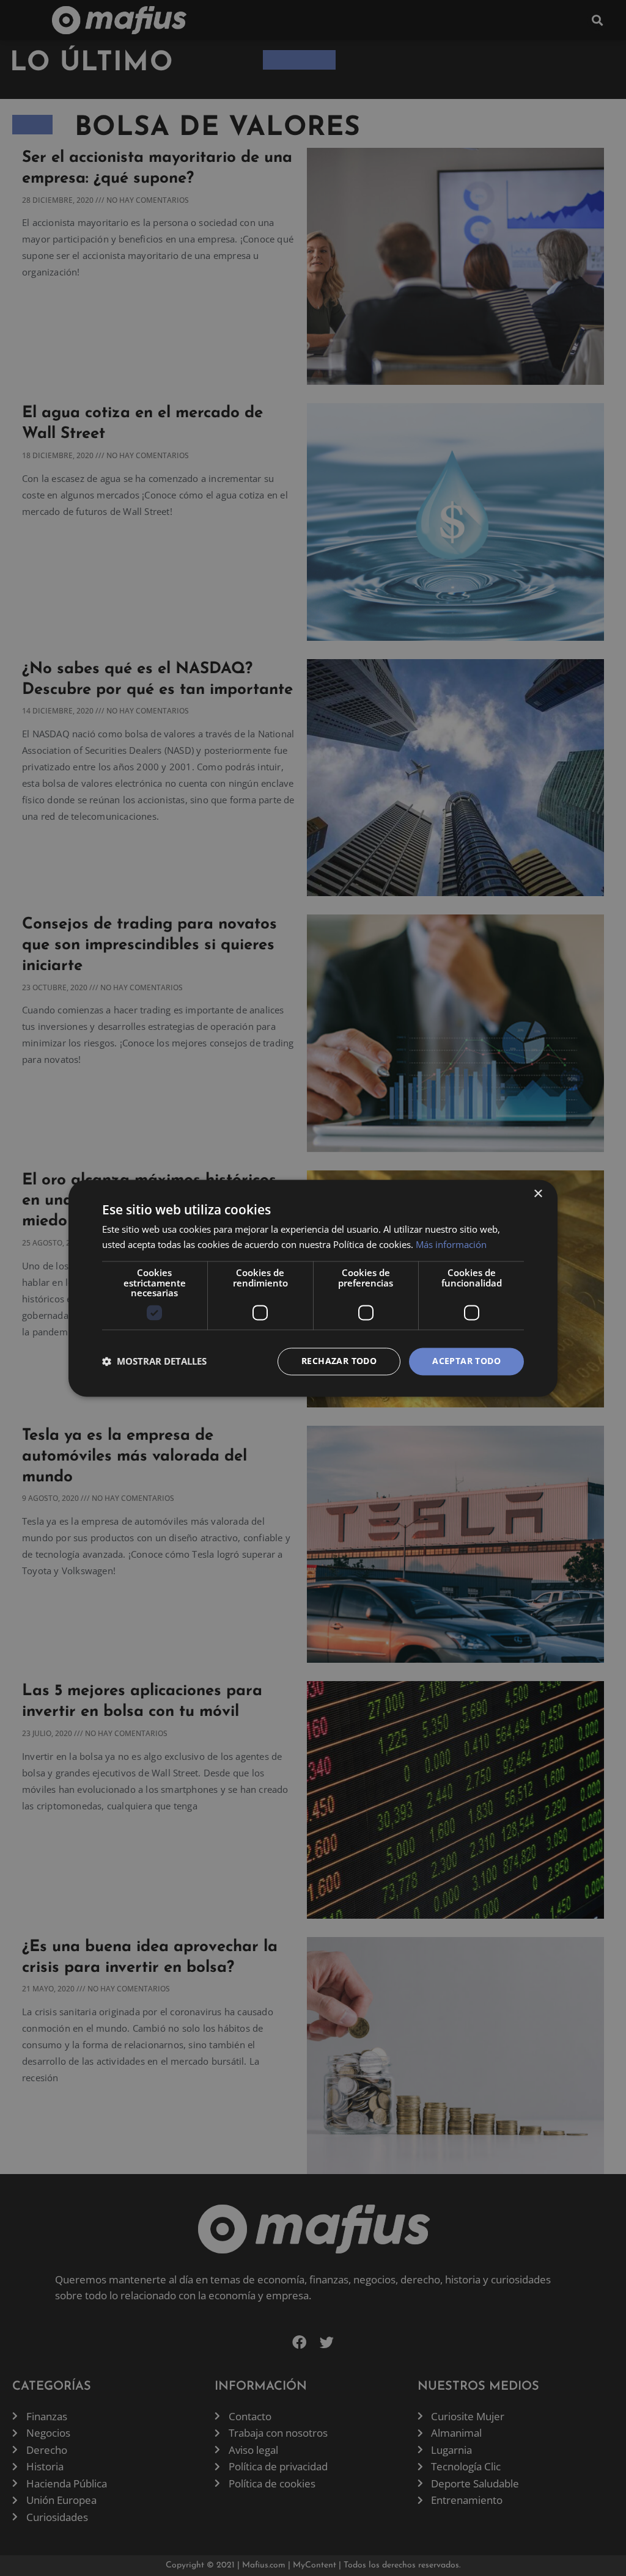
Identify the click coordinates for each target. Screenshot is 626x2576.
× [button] (538, 1194)
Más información (451, 1244)
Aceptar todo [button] (466, 1361)
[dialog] (313, 1288)
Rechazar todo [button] (339, 1361)
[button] (154, 1362)
